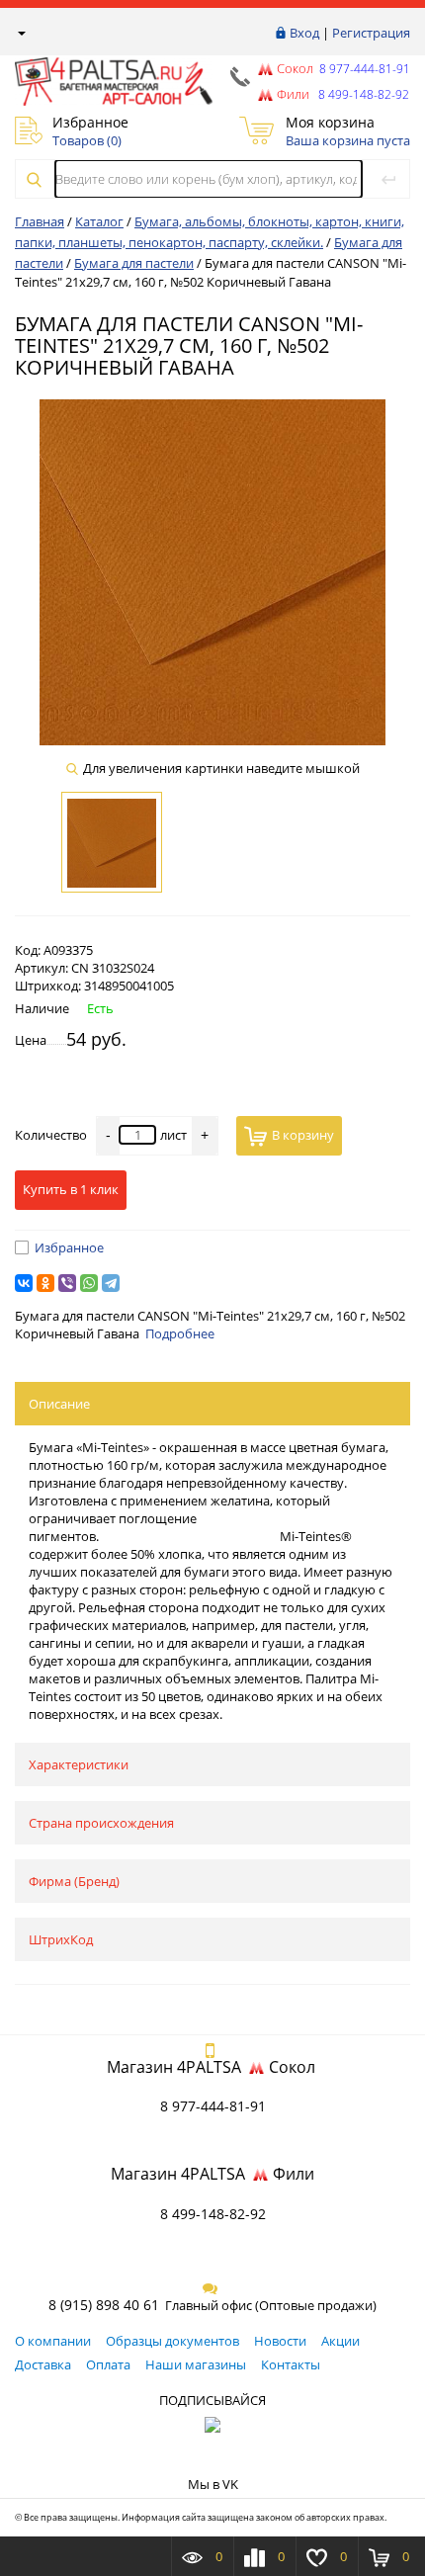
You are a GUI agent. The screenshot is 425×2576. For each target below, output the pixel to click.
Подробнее (180, 1333)
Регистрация (371, 33)
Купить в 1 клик (71, 1189)
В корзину (303, 1135)
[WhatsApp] (89, 1283)
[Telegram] (111, 1283)
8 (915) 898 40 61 (104, 2305)
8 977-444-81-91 (363, 69)
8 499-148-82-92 (213, 2214)
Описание (59, 1404)
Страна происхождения (101, 1823)
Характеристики (79, 1764)
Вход (304, 33)
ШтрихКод (61, 1939)
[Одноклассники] (45, 1283)
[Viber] (67, 1283)
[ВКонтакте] (24, 1283)
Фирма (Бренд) (74, 1881)
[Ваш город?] (20, 33)
